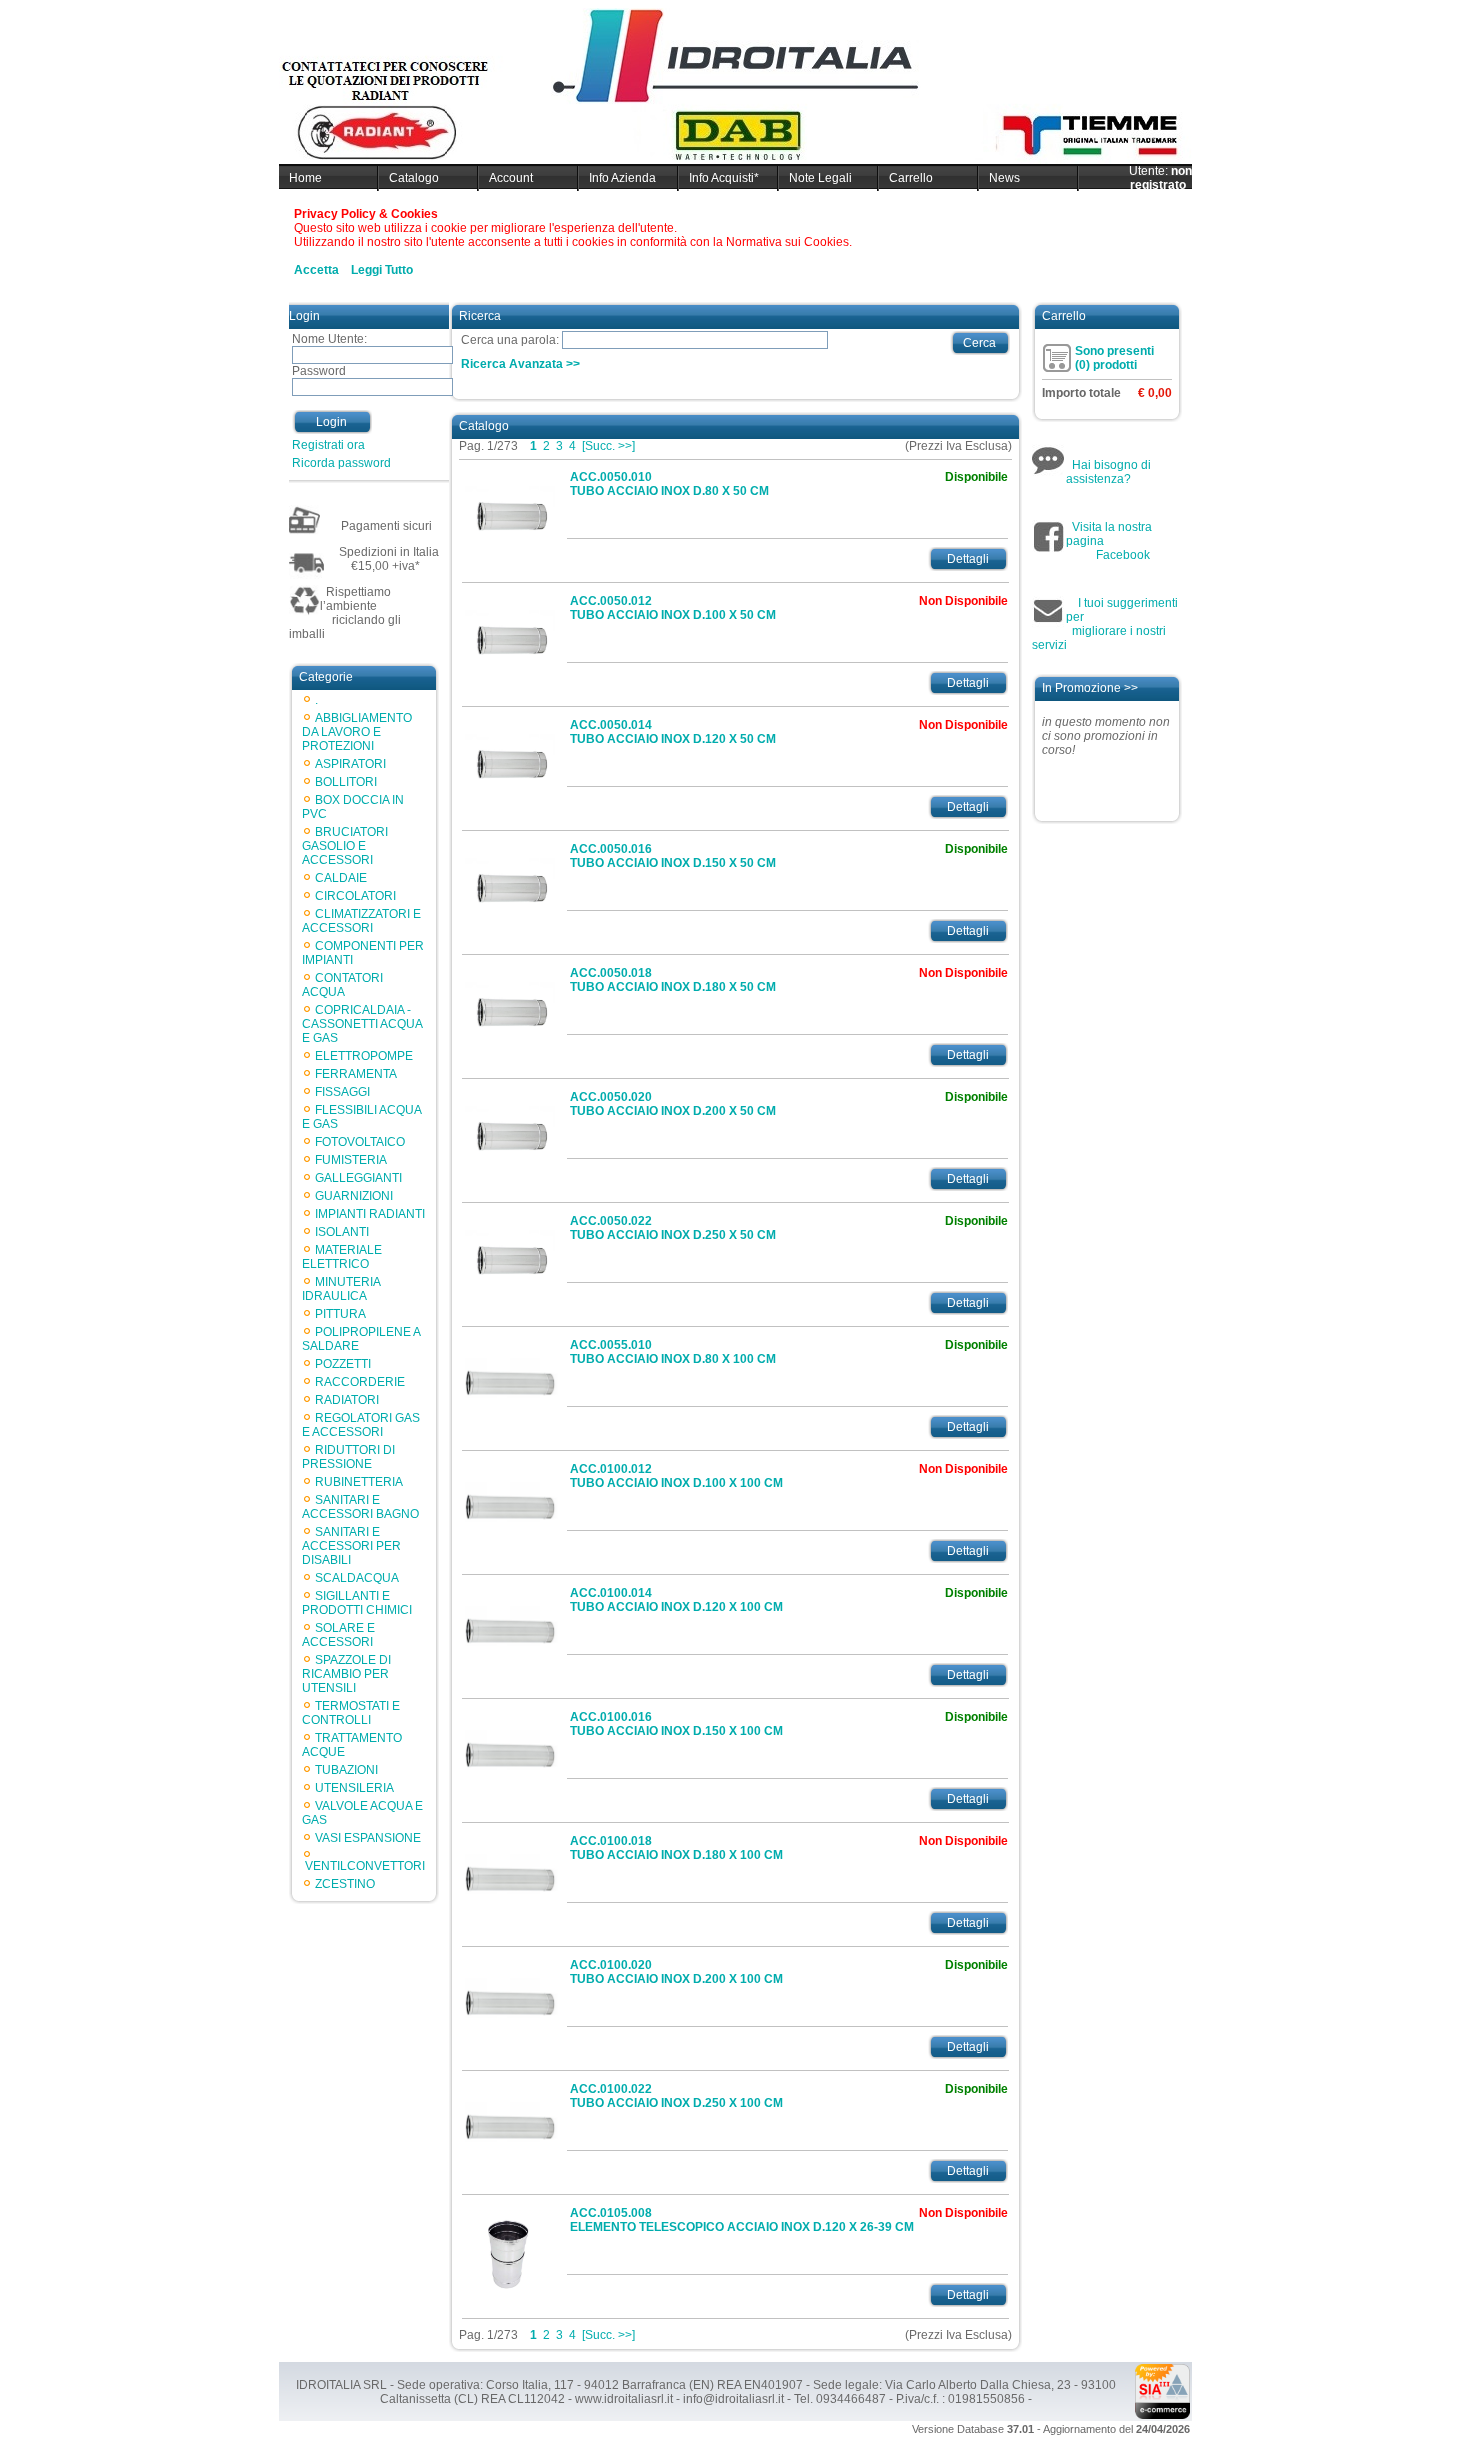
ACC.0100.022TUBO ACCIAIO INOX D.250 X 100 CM (676, 2096)
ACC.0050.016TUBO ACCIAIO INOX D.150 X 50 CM (673, 856)
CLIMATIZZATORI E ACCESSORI (361, 921)
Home (305, 178)
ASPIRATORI (350, 764)
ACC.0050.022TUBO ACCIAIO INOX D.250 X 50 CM (673, 1228)
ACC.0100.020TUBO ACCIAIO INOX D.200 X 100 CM (676, 1972)
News (1004, 178)
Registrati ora (328, 445)
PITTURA (340, 1314)
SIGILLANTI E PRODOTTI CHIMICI (357, 1603)
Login (331, 422)
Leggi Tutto (382, 270)
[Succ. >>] (608, 446)
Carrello (911, 178)
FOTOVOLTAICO (360, 1142)
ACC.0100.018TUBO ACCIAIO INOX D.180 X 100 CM (676, 1848)
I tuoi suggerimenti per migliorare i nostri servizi (1105, 624)
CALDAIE (341, 878)
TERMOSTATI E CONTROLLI (351, 1713)
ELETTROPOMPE (364, 1056)
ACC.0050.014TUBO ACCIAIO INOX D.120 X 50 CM (673, 732)
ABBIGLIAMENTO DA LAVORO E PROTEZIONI (357, 732)
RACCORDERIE (360, 1382)
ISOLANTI (342, 1232)
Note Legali (820, 178)
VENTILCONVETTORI (365, 1866)
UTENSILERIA (354, 1788)
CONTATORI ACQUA (342, 985)
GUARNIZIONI (354, 1196)
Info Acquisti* (724, 178)
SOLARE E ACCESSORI (338, 1635)
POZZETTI (343, 1364)
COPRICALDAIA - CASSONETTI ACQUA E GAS (362, 1024)
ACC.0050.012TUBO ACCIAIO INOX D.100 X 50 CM (673, 608)
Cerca (979, 343)
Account (511, 178)
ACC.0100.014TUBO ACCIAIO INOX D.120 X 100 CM (676, 1600)
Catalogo (414, 178)
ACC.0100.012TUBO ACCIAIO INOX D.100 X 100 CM (676, 1476)
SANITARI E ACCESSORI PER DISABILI (351, 1546)
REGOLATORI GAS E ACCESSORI (361, 1425)
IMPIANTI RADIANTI (370, 1214)
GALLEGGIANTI (358, 1178)
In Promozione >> (1090, 688)
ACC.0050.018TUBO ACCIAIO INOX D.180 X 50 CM (673, 980)
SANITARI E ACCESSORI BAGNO (360, 1507)
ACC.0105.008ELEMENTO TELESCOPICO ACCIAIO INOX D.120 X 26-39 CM (742, 2220)
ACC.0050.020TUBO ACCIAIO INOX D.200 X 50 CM (673, 1104)
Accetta (316, 270)
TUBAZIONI (346, 1770)
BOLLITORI (346, 782)
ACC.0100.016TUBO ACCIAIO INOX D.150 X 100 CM (676, 1724)
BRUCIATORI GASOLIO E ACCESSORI (345, 846)
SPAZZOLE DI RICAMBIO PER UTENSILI (346, 1674)
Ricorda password (341, 463)
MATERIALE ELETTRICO (342, 1257)
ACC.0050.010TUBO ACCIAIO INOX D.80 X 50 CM (669, 484)
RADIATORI (347, 1400)
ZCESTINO (345, 1884)
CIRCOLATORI (355, 896)
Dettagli (968, 559)
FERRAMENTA (356, 1074)
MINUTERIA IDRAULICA (341, 1289)
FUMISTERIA (351, 1160)
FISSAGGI (342, 1092)
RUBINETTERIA (359, 1482)
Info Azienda (622, 178)
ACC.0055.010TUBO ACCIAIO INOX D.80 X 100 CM (673, 1352)
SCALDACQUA (357, 1578)
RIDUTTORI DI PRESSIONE (348, 1457)
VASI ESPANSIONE (368, 1838)
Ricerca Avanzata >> (520, 364)
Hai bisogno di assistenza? (1108, 472)
